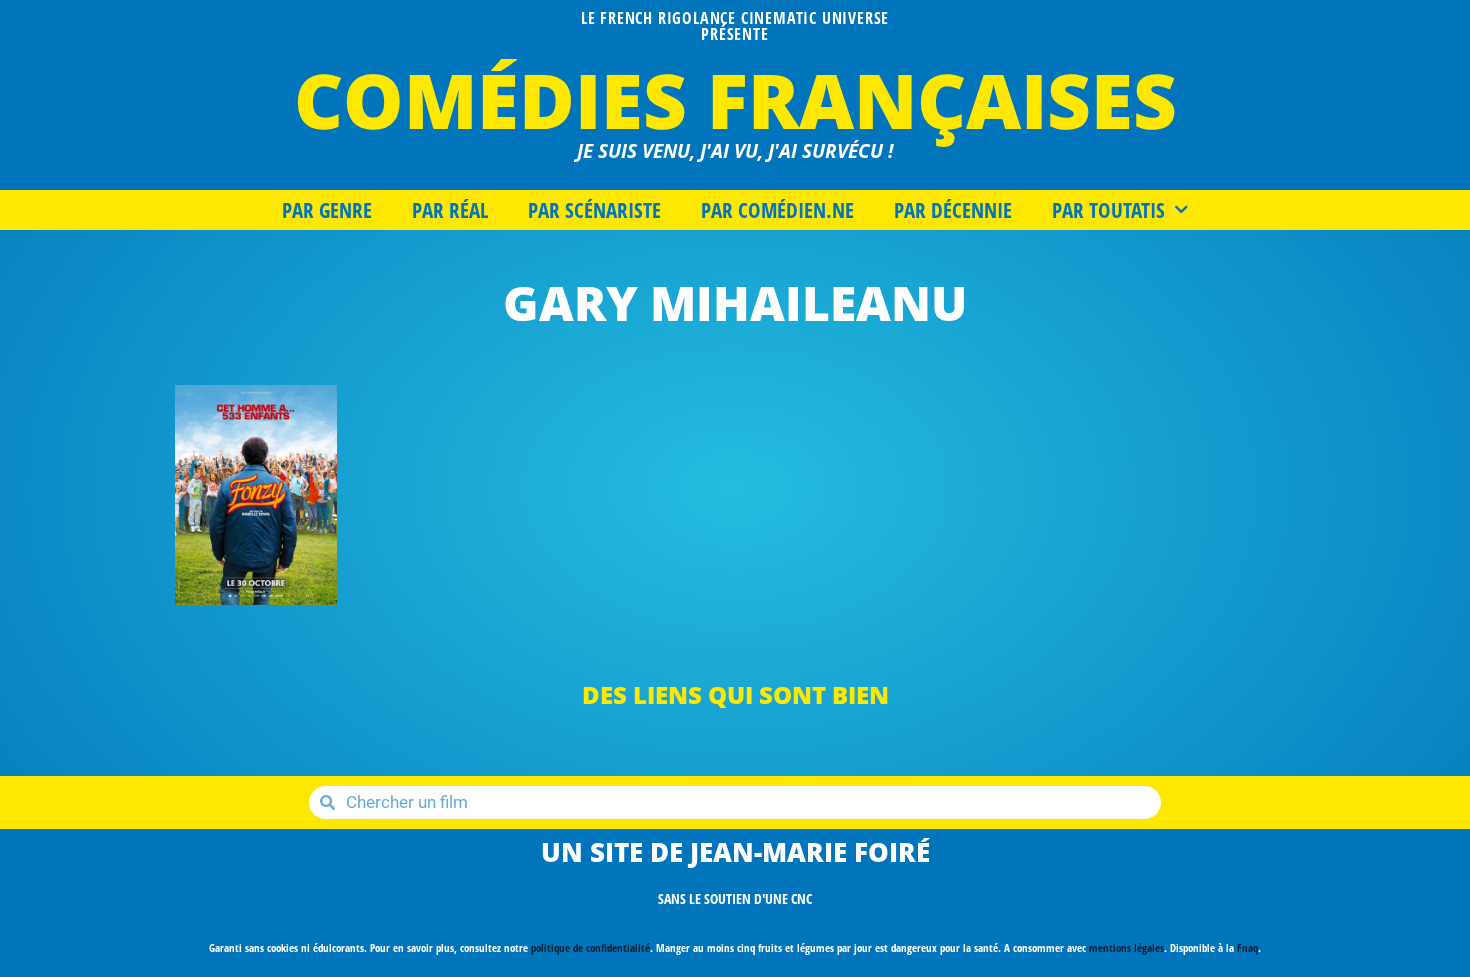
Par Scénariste (594, 210)
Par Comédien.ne (777, 210)
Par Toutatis (1108, 210)
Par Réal (450, 210)
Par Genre (327, 210)
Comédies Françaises (735, 99)
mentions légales (1126, 947)
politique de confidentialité (590, 947)
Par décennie (953, 210)
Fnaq (1247, 947)
